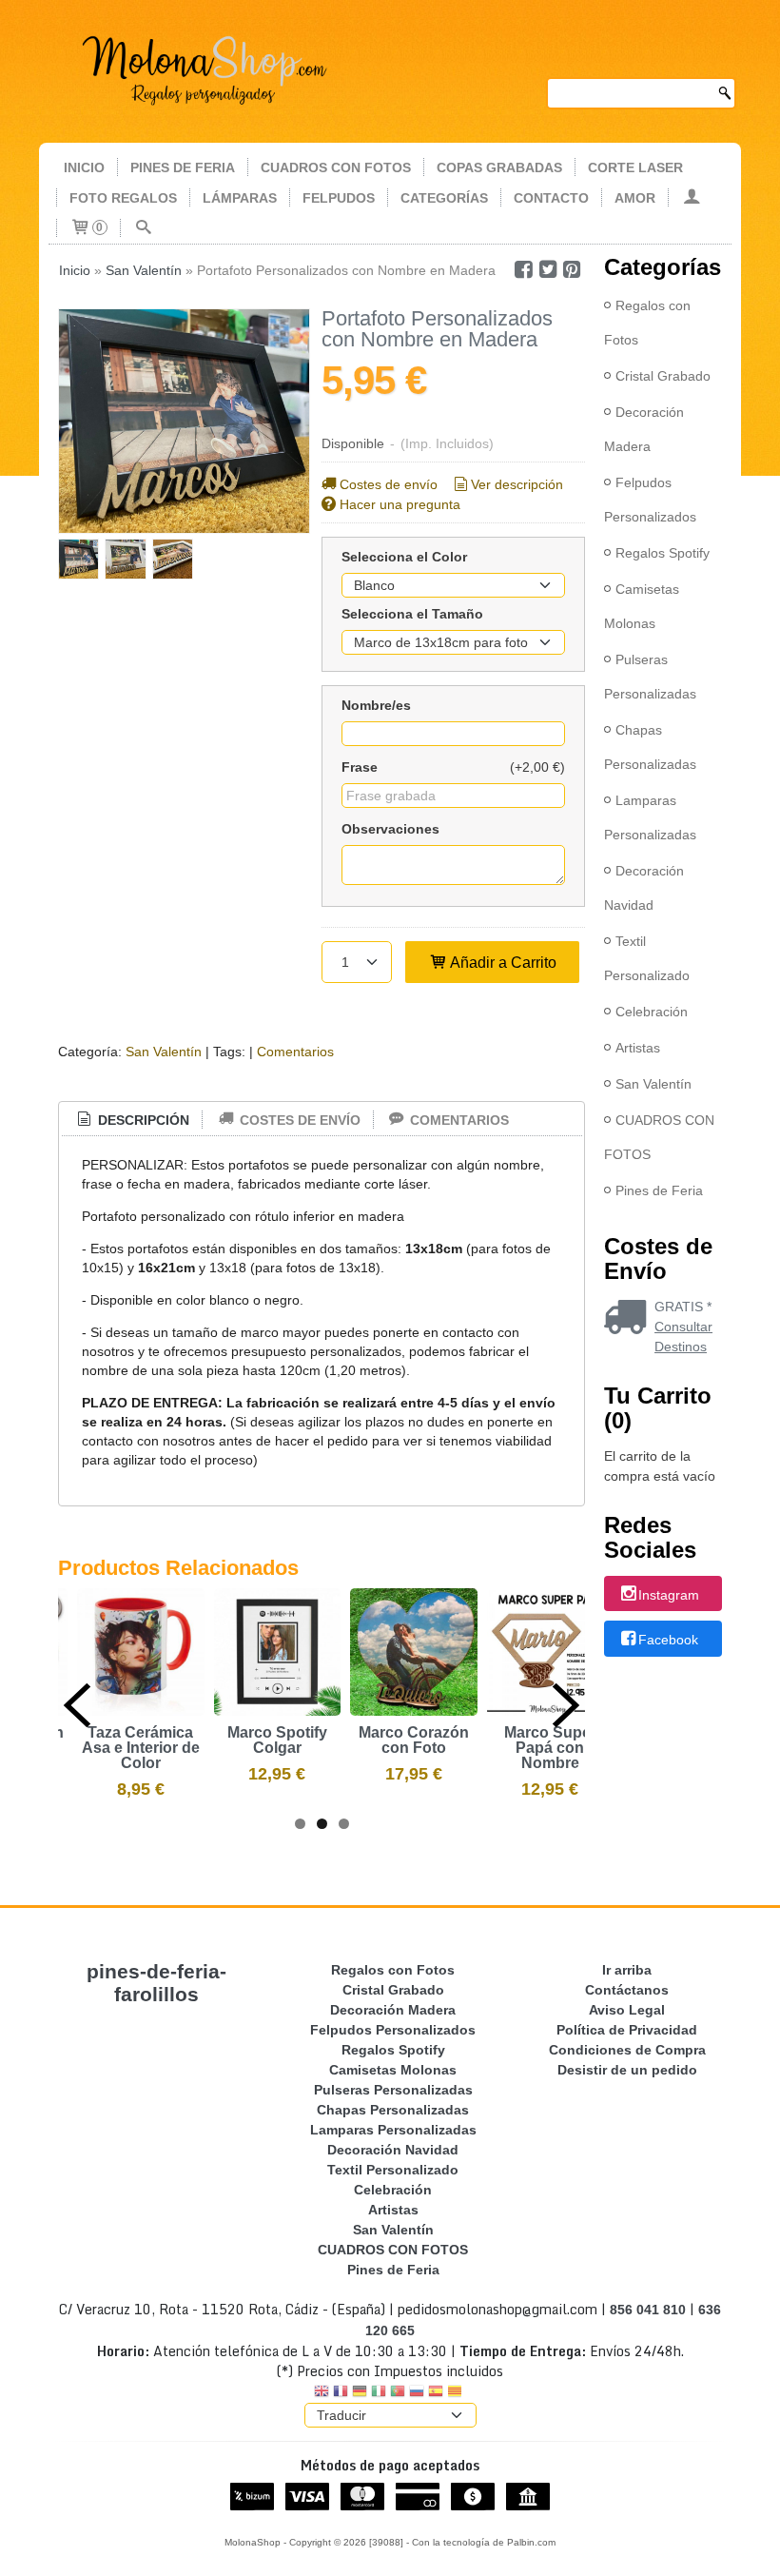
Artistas (638, 1048)
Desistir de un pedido (627, 2070)
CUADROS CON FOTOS (336, 167)
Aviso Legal (627, 2010)
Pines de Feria (659, 1190)
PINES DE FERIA (183, 167)
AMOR (635, 198)
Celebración (652, 1012)
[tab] (132, 1121)
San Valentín (164, 1052)
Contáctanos (627, 1990)
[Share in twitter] (548, 270)
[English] (322, 2393)
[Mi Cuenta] (692, 198)
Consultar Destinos (683, 1337)
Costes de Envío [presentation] (298, 1120)
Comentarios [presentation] (458, 1120)
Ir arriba (627, 1970)
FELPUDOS (339, 198)
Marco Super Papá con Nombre (550, 1748)
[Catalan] (457, 2393)
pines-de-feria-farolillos (156, 1983)
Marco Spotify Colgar (277, 1740)
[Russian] (417, 2393)
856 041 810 (648, 2310)
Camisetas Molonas (642, 606)
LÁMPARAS (240, 198)
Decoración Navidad (644, 888)
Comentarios (295, 1052)
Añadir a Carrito (502, 962)
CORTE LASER (635, 167)
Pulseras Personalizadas (650, 677)
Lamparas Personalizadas (650, 817)
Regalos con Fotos (647, 323)
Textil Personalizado (647, 958)
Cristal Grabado (663, 376)
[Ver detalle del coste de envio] (629, 1319)
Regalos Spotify (663, 553)
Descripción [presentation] (142, 1120)
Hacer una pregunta (400, 504)
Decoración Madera (644, 429)
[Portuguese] (398, 2393)
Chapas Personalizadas (650, 747)
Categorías (444, 198)
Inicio (84, 167)
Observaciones (390, 829)
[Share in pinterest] (573, 270)
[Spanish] (436, 2393)
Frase (360, 767)
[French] (341, 2393)
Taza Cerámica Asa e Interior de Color (141, 1748)
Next (566, 1705)
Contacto (551, 198)
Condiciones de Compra (627, 2050)
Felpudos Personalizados (650, 500)
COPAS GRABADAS (499, 167)
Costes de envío (389, 484)
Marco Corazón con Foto (414, 1740)
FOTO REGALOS (123, 198)
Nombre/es (376, 705)
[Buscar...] (144, 228)
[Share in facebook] (523, 270)
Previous (77, 1705)
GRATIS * (683, 1307)
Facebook (668, 1640)
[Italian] (379, 2393)
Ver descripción (517, 484)
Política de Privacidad (627, 2030)
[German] (360, 2393)
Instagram (669, 1595)
